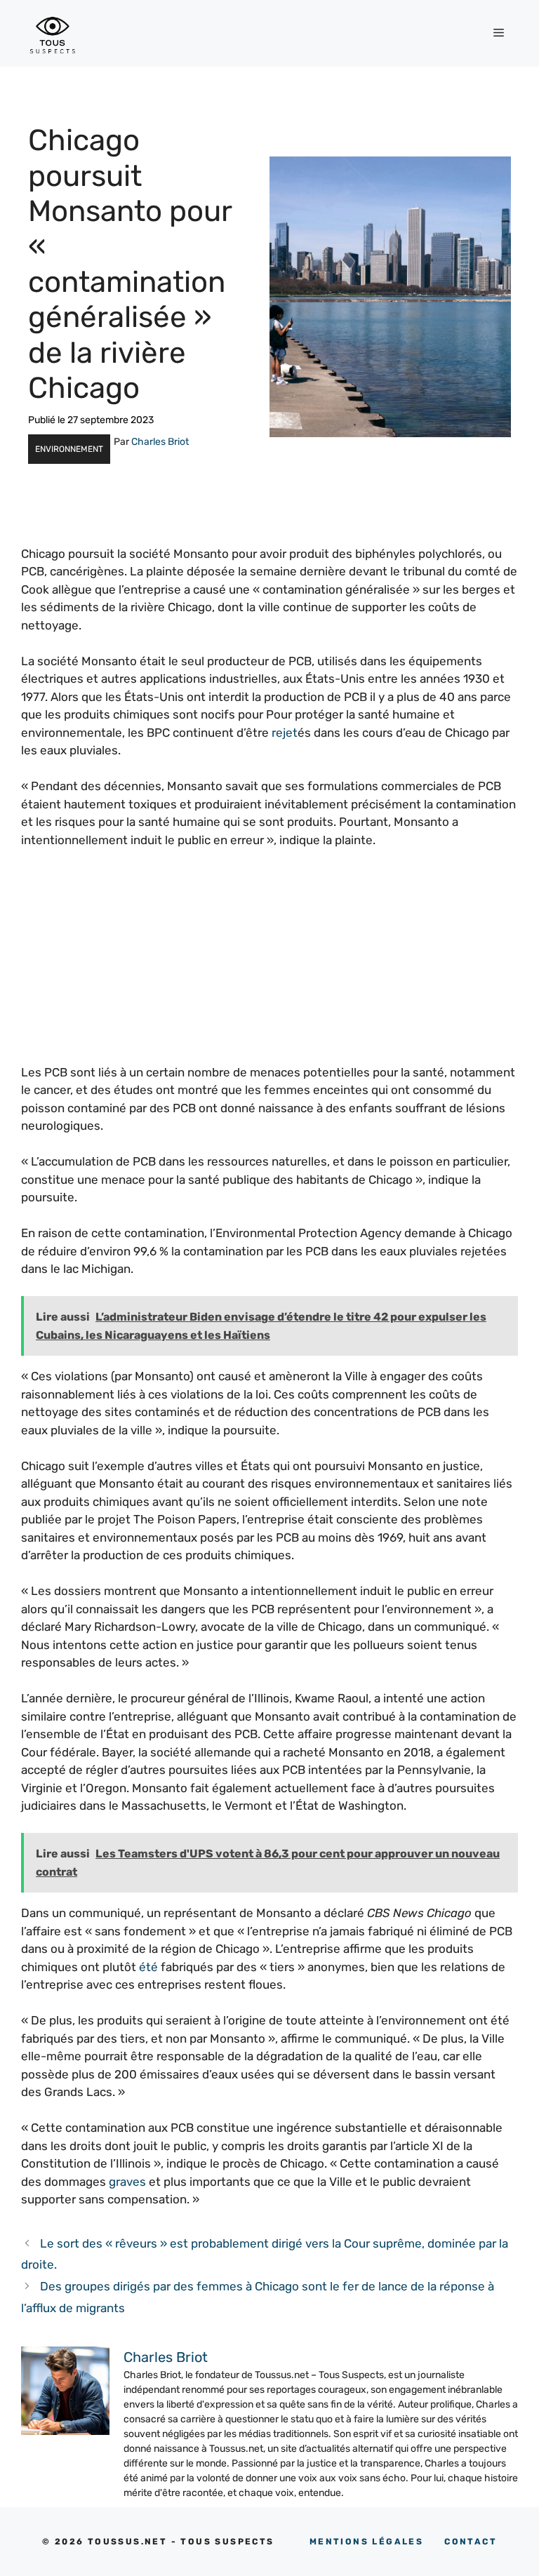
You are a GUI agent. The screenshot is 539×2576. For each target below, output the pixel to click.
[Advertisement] (269, 966)
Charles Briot (160, 442)
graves (127, 2182)
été (148, 1967)
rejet (285, 733)
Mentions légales (366, 2542)
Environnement (69, 449)
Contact (471, 2542)
